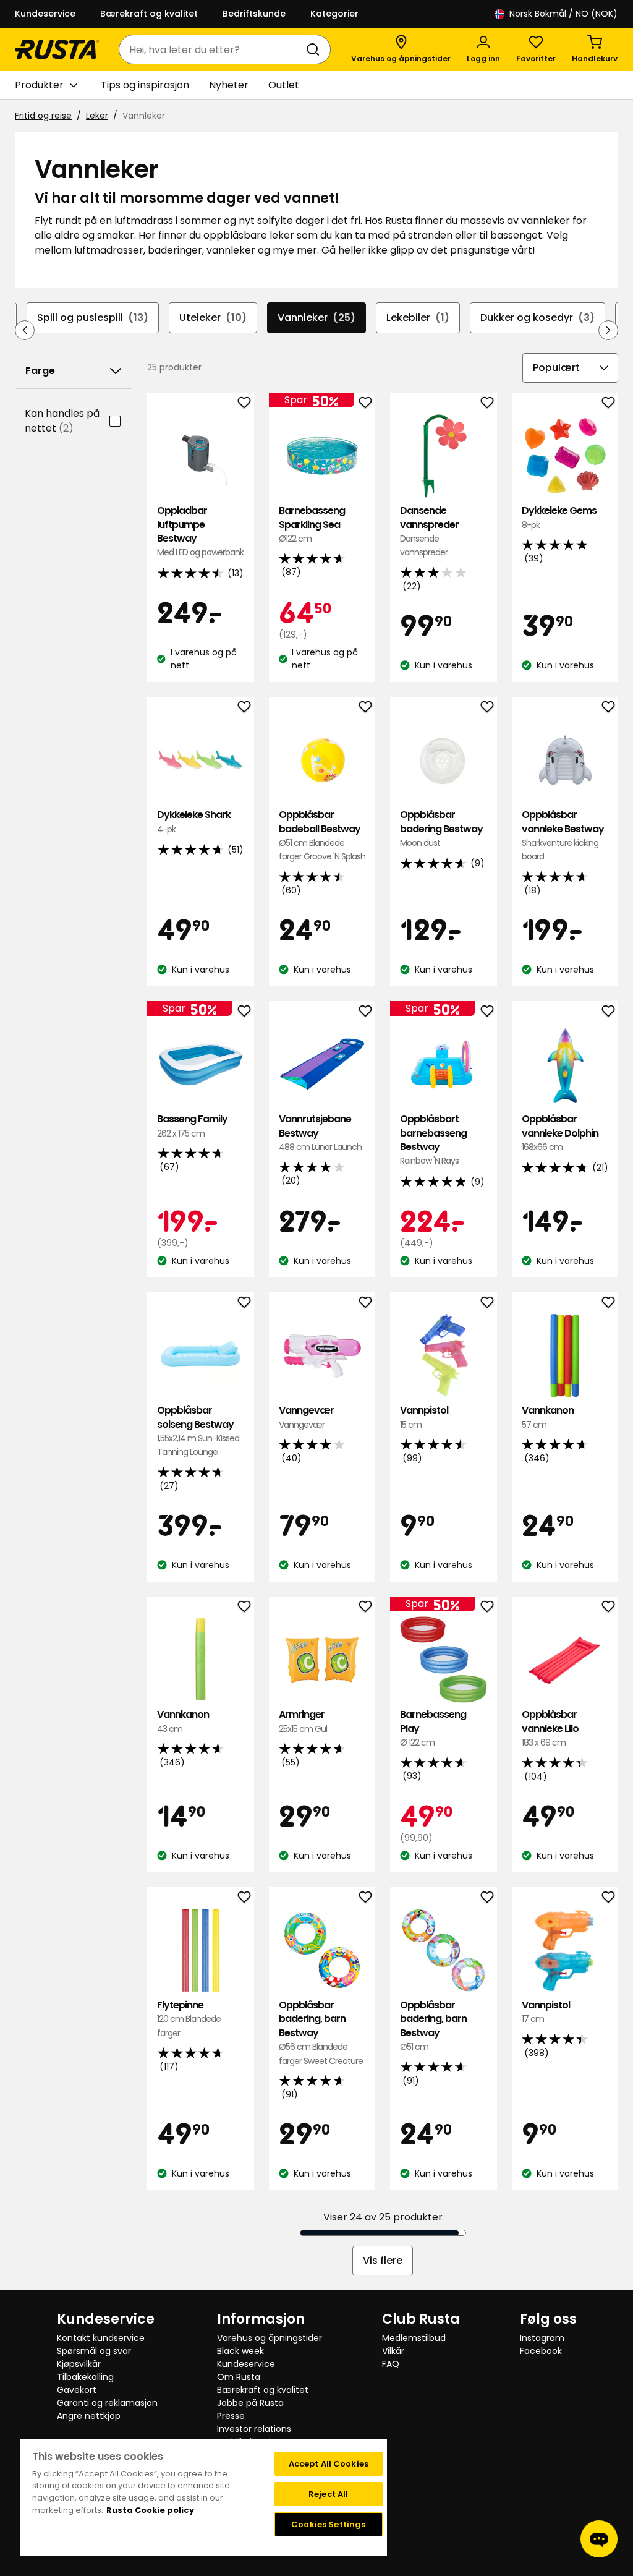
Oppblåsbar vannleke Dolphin (560, 1133)
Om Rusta (239, 2377)
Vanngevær (306, 1417)
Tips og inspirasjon (145, 85)
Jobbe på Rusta (250, 2403)
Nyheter (229, 85)
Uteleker (213, 318)
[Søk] (315, 49)
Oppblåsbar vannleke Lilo (550, 1728)
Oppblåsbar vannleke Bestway (563, 835)
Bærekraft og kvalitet (149, 14)
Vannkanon (548, 1417)
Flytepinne (189, 2019)
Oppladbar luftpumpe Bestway (200, 531)
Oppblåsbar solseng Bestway (198, 1431)
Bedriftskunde (254, 14)
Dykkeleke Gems (559, 517)
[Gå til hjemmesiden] (57, 49)
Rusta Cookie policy (150, 2510)
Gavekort (77, 2390)
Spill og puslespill (93, 318)
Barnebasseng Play (433, 1728)
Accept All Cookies (329, 2464)
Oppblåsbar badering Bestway (441, 829)
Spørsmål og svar (94, 2351)
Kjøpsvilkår (79, 2364)
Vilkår (393, 2351)
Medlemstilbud (414, 2338)
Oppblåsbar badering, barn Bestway (321, 2033)
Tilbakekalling (85, 2377)
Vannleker (316, 318)
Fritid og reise (43, 116)
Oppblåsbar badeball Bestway (322, 835)
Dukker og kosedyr (537, 318)
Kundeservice (45, 14)
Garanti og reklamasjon (107, 2403)
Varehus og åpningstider (270, 2338)
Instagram (542, 2338)
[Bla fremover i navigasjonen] (608, 330)
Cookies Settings (328, 2524)
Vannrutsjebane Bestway (320, 1133)
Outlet (284, 85)
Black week (240, 2351)
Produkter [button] (39, 85)
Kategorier (334, 14)
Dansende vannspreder (429, 531)
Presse (231, 2416)
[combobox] (212, 49)
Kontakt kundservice (101, 2338)
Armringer (303, 1721)
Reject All (328, 2494)
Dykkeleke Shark (194, 821)
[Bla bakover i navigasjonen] (25, 330)
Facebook (541, 2351)
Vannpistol (424, 1417)
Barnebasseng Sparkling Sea (312, 524)
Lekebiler (418, 318)
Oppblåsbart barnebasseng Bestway (433, 1140)
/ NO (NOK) (563, 14)
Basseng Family (192, 1126)
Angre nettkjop (89, 2416)
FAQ (391, 2364)
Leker (97, 116)
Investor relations (254, 2429)
